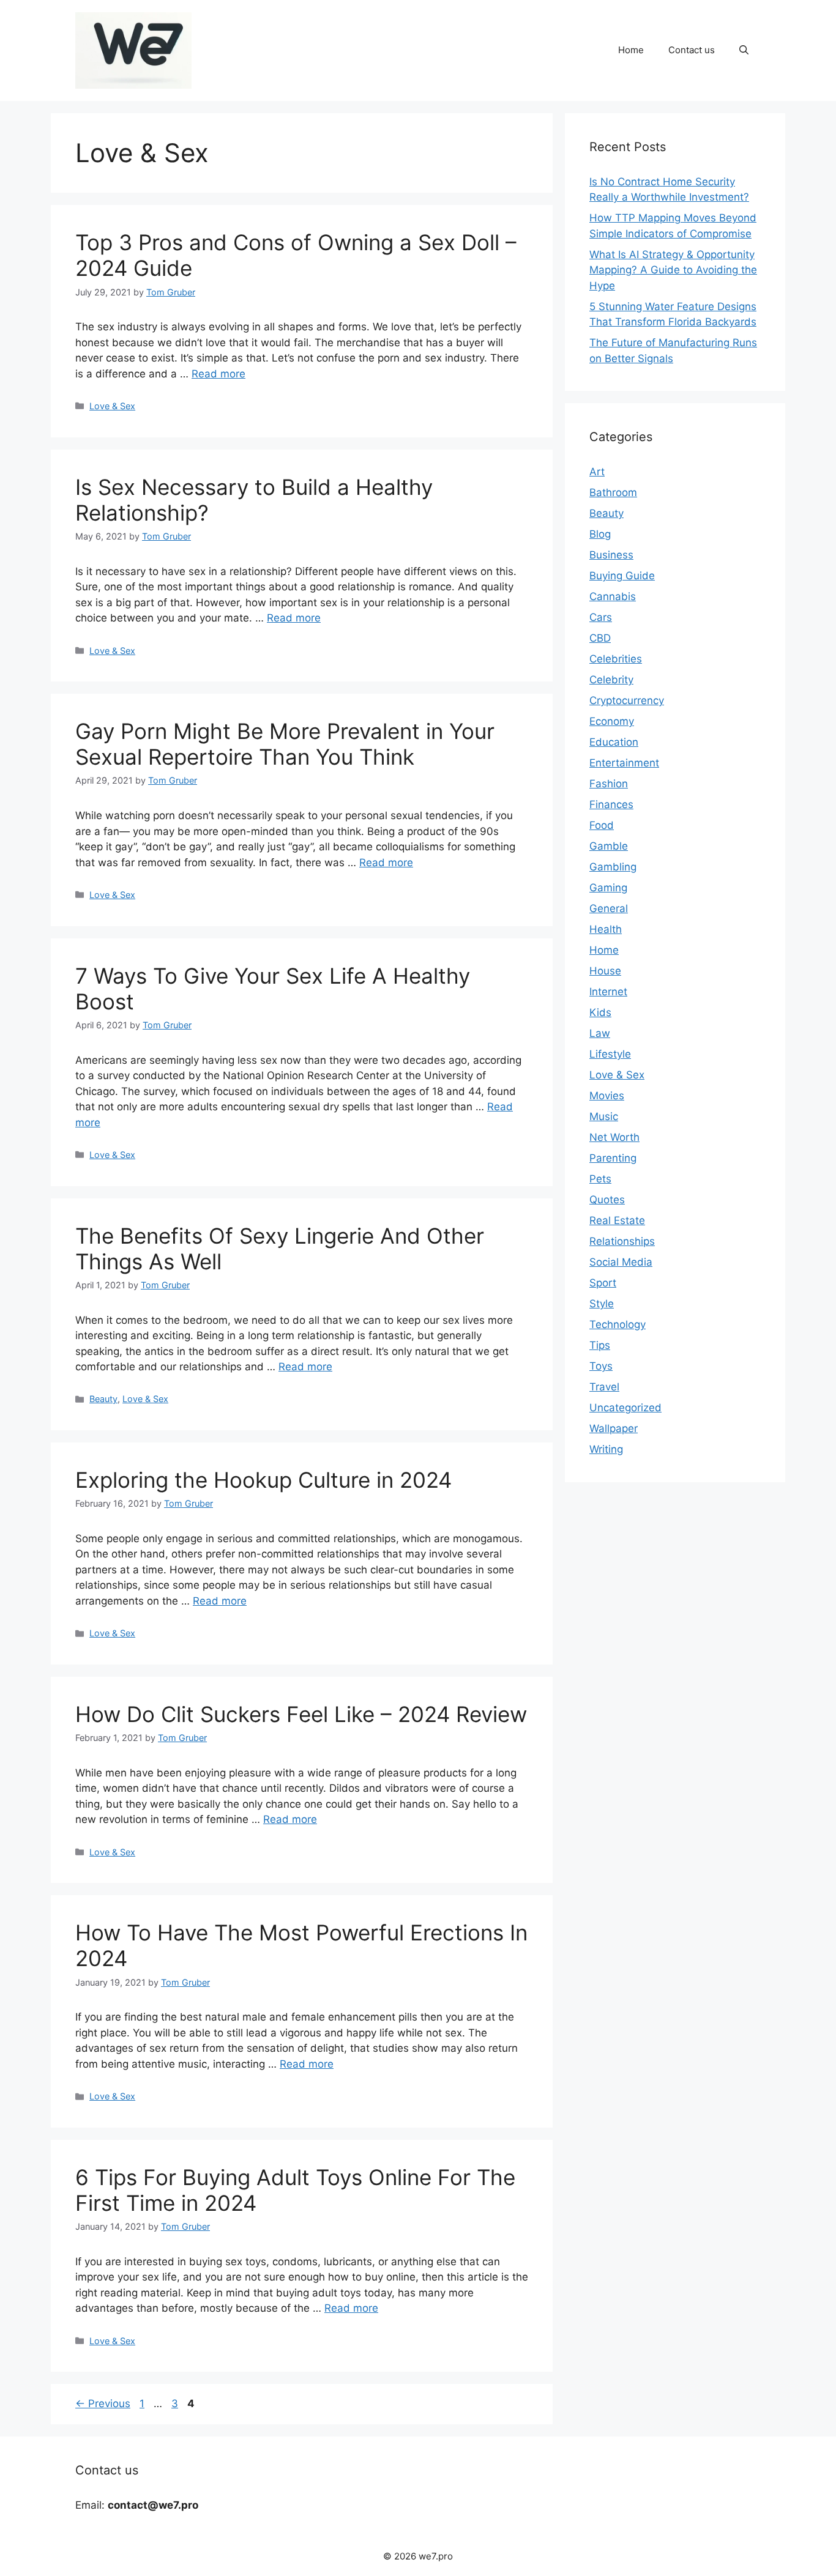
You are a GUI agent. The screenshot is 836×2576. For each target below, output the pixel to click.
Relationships (622, 1241)
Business (611, 555)
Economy (612, 721)
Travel (604, 1387)
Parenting (613, 1158)
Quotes (607, 1200)
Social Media (621, 1262)
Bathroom (613, 492)
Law (600, 1033)
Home (631, 50)
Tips (600, 1345)
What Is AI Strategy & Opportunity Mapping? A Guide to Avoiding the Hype (673, 270)
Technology (618, 1324)
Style (602, 1304)
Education (614, 742)
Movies (607, 1096)
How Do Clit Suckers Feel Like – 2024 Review (301, 1714)
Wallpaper (614, 1428)
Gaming (608, 888)
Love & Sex (112, 406)
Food (602, 825)
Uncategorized (625, 1408)
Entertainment (624, 763)
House (605, 971)
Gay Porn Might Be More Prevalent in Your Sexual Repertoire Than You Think (285, 744)
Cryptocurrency (627, 700)
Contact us (692, 50)
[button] (744, 50)
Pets (600, 1179)
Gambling (613, 867)
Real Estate (617, 1220)
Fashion (609, 784)
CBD (600, 638)
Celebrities (616, 659)
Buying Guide (622, 576)
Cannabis (613, 596)
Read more (218, 374)
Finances (611, 804)
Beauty (103, 1399)
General (609, 908)
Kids (600, 1012)
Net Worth (614, 1137)
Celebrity (611, 680)
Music (604, 1116)
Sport (603, 1283)
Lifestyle (610, 1054)
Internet (608, 992)
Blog (600, 534)
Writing (606, 1449)
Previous (103, 2403)
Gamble (609, 846)
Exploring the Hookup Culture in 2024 (263, 1480)
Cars (601, 617)
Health (606, 929)
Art (597, 472)
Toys (601, 1366)
